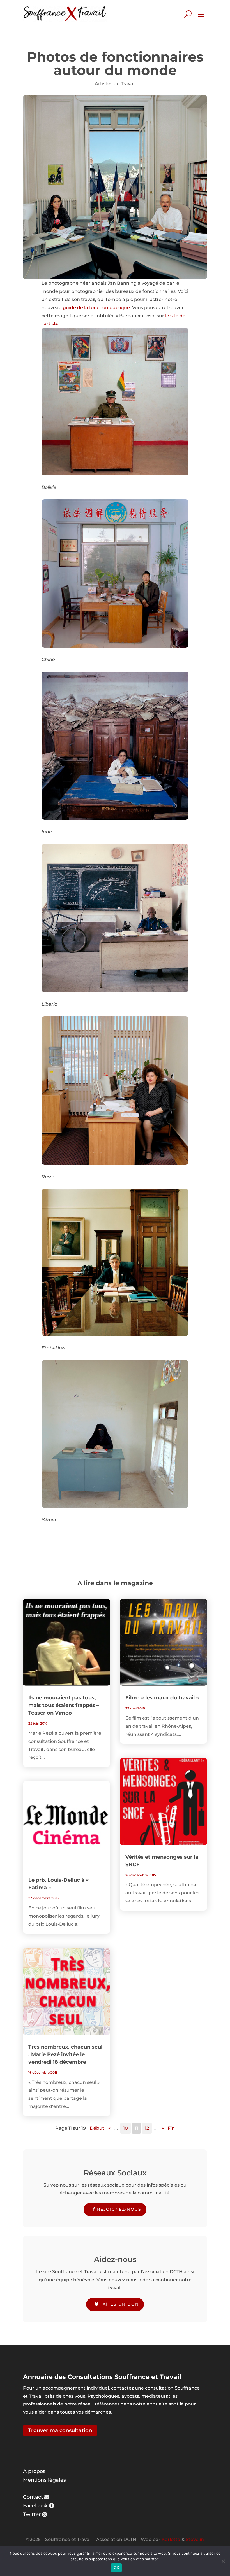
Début (97, 2128)
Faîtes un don (119, 2304)
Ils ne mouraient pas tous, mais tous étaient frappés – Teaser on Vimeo (64, 1705)
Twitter (32, 2514)
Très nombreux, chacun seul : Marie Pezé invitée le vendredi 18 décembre (65, 2054)
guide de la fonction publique (96, 308)
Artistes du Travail (115, 84)
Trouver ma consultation (60, 2430)
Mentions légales (44, 2480)
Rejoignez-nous (119, 2209)
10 (126, 2128)
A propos (34, 2471)
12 (147, 2128)
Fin (171, 2128)
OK (117, 2568)
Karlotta (171, 2539)
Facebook (35, 2506)
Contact (33, 2497)
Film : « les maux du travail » (162, 1698)
